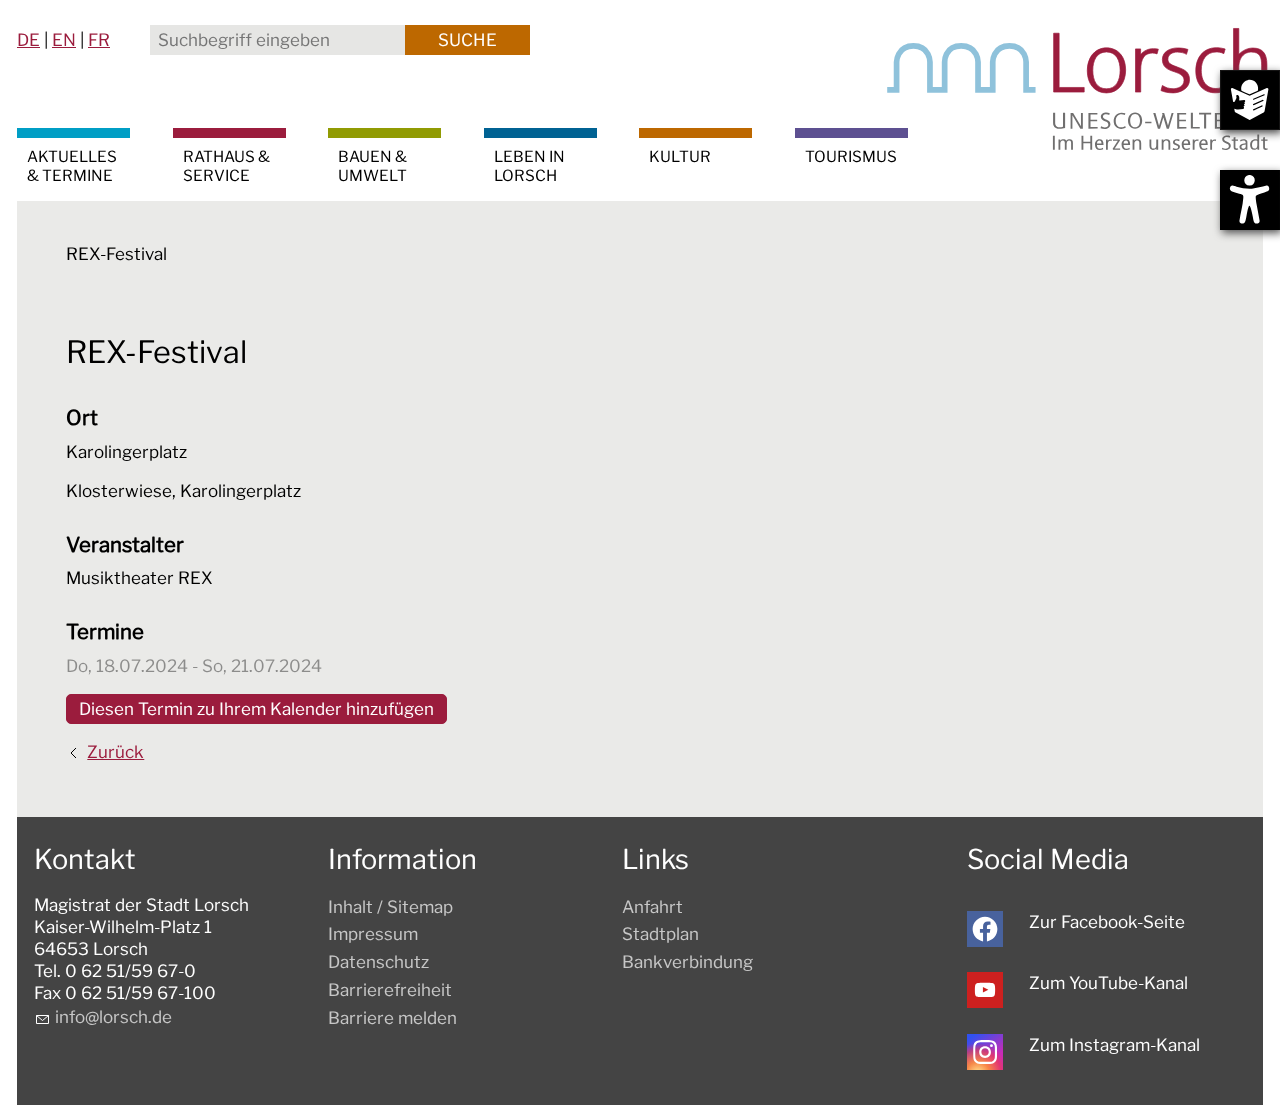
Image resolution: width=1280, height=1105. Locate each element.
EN (64, 40)
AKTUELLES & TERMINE (72, 166)
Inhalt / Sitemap (390, 907)
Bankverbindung (687, 962)
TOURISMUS (851, 156)
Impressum (373, 934)
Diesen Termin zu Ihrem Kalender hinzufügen (256, 709)
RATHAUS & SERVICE (226, 166)
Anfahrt (652, 907)
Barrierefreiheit (390, 990)
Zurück (115, 752)
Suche (467, 40)
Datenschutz (378, 962)
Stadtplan (660, 934)
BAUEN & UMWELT (372, 166)
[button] (985, 929)
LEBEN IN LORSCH (529, 166)
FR (99, 40)
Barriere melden (392, 1018)
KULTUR (680, 156)
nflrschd (110, 1017)
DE (28, 40)
